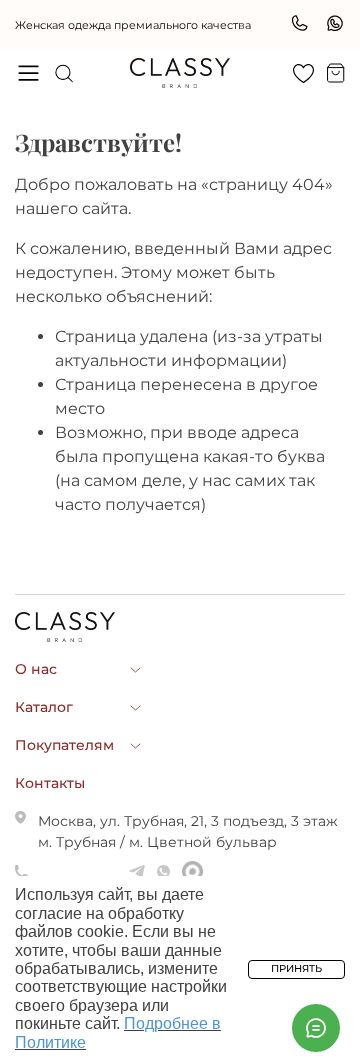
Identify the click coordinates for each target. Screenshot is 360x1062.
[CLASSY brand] (180, 73)
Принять (296, 968)
